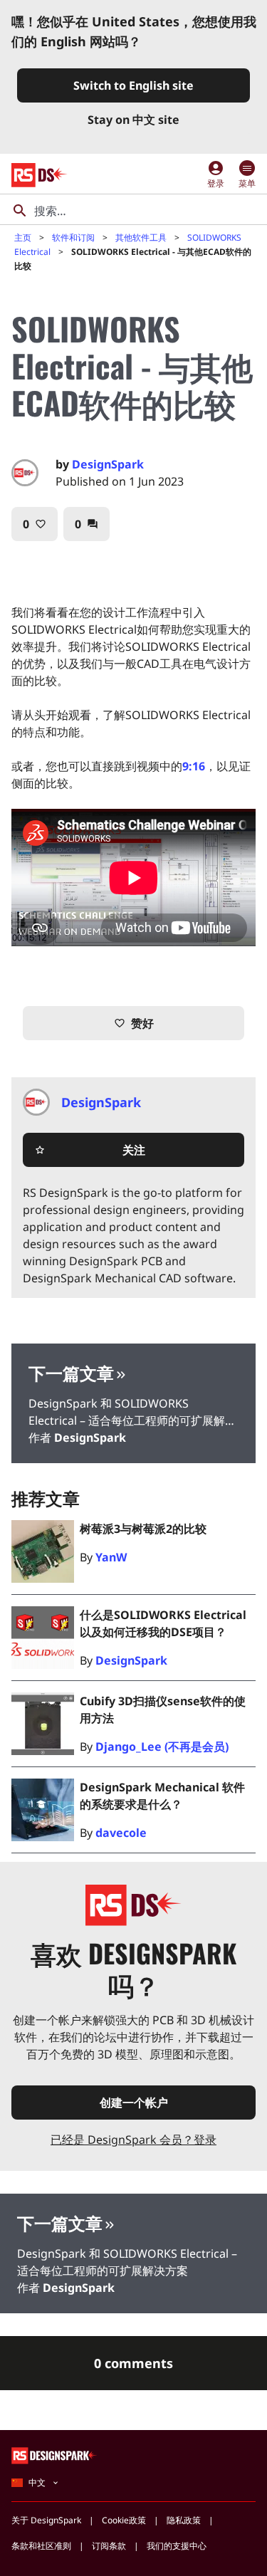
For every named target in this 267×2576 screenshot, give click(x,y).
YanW (111, 1557)
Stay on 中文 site (133, 120)
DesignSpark (108, 464)
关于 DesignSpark (46, 2520)
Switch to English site (133, 85)
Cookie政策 (124, 2520)
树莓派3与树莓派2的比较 (143, 1529)
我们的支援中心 (177, 2546)
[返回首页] (40, 175)
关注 (90, 1150)
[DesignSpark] (54, 2455)
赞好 (134, 1023)
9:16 (194, 766)
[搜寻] (20, 211)
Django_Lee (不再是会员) (162, 1747)
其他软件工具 (141, 237)
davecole (121, 1833)
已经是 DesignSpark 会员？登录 (133, 2140)
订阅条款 (109, 2546)
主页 (23, 237)
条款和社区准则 (41, 2546)
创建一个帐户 (134, 2103)
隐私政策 (184, 2520)
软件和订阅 (73, 237)
